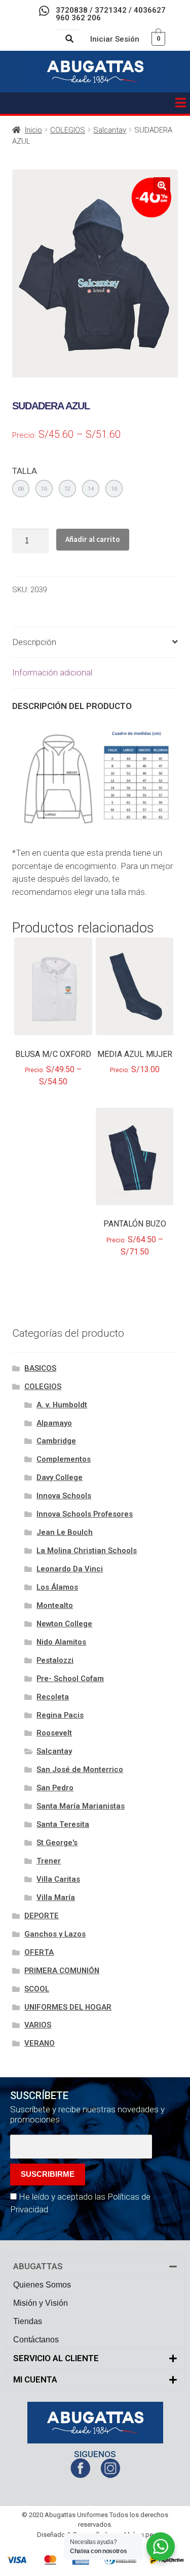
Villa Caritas (58, 1879)
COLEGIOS (68, 130)
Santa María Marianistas (81, 1806)
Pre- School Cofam (70, 1679)
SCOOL (37, 1989)
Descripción (34, 642)
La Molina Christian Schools (87, 1551)
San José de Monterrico (80, 1769)
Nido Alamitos (61, 1642)
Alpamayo (54, 1423)
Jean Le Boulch (65, 1532)
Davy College (60, 1477)
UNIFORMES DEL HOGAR (68, 2007)
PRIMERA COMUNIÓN (62, 1971)
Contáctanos (36, 2340)
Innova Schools (64, 1496)
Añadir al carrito (93, 539)
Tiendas (28, 2321)
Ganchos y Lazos (55, 1934)
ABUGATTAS (38, 2266)
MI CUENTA (35, 2379)
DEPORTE (42, 1916)
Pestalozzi (55, 1660)
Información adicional (52, 672)
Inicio (33, 130)
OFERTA (39, 1952)
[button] (180, 103)
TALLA (25, 471)
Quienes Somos (42, 2285)
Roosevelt (54, 1733)
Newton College (64, 1624)
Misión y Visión (41, 2303)
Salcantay (110, 130)
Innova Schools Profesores (85, 1514)
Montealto (55, 1605)
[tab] (95, 643)
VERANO (40, 2043)
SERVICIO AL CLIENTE (56, 2358)
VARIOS (38, 2025)
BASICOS (40, 1368)
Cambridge (56, 1441)
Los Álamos (57, 1587)
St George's (57, 1843)
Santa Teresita (63, 1824)
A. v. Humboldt (62, 1405)
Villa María (56, 1897)
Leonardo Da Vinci (70, 1569)
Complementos (64, 1459)
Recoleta (53, 1697)
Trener (49, 1861)
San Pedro (55, 1788)
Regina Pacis (60, 1715)
